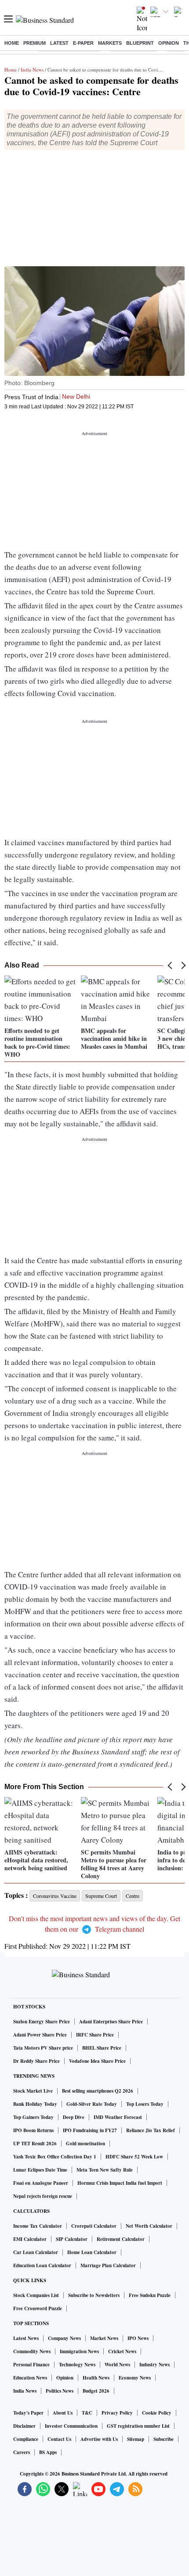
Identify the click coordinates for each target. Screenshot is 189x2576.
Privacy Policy (117, 2413)
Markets (110, 43)
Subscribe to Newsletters (94, 2295)
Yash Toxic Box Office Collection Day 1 (55, 2157)
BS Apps (48, 2452)
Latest (59, 43)
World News (117, 2365)
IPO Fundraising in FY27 (90, 2130)
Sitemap (136, 2439)
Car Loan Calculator (36, 2252)
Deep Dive (74, 2117)
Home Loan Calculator (92, 2252)
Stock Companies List (36, 2295)
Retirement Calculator (121, 2239)
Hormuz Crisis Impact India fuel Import (120, 2183)
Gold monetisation (85, 2144)
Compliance (26, 2439)
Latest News (26, 2338)
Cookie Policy (157, 2413)
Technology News (77, 2365)
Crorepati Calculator (94, 2226)
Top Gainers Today (33, 2117)
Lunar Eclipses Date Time (40, 2170)
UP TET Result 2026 (35, 2144)
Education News (30, 2378)
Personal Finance (31, 2365)
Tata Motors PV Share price (43, 2048)
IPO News (138, 2338)
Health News (96, 2378)
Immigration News (79, 2351)
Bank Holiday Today (35, 2104)
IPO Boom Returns (33, 2130)
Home (12, 43)
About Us (63, 2413)
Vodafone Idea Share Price (97, 2061)
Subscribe (164, 2439)
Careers (22, 2452)
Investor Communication (71, 2426)
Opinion (169, 43)
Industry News (154, 2365)
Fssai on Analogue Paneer (41, 2183)
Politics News (60, 2391)
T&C (87, 2413)
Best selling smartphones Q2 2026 (98, 2091)
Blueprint (140, 43)
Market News (104, 2338)
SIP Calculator (72, 2239)
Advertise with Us (99, 2439)
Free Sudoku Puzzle (150, 2295)
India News (32, 70)
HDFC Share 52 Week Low (134, 2157)
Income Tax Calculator (38, 2226)
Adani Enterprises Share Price (111, 2022)
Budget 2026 (96, 2391)
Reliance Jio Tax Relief (151, 2130)
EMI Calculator (30, 2239)
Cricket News (122, 2351)
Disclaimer (24, 2426)
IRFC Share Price (95, 2035)
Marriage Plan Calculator (108, 2265)
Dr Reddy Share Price (36, 2061)
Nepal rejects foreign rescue (43, 2196)
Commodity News (32, 2351)
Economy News (135, 2378)
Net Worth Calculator (149, 2226)
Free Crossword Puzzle (38, 2308)
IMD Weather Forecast (118, 2117)
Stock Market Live (33, 2091)
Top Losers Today (145, 2104)
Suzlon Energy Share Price (42, 2022)
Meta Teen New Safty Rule (105, 2170)
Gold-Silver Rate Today (92, 2104)
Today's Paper (28, 2413)
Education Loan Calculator (42, 2265)
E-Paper (83, 43)
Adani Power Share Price (40, 2035)
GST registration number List (138, 2426)
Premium (35, 43)
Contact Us (59, 2439)
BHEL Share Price (102, 2048)
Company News (64, 2338)
